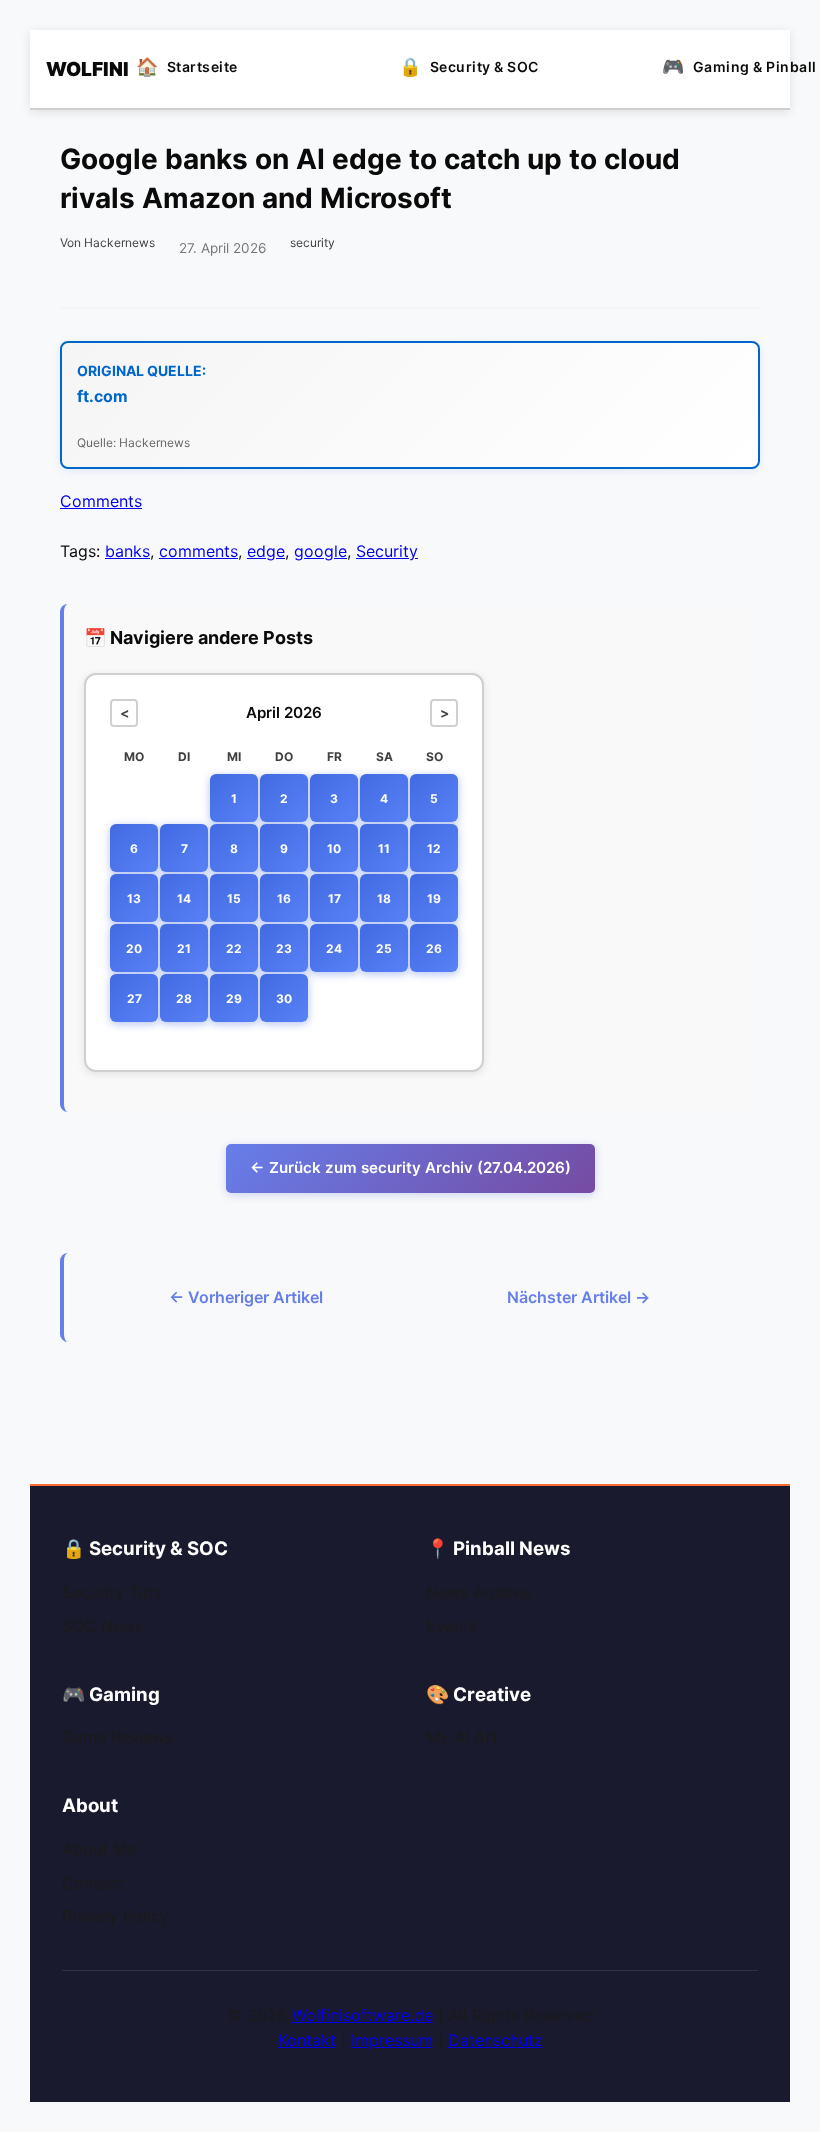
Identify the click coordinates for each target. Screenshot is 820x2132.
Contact (92, 1883)
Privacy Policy (115, 1916)
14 (184, 898)
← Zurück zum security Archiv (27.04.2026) (410, 1167)
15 (234, 898)
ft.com (102, 396)
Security (387, 551)
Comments (101, 501)
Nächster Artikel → (578, 1297)
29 (234, 998)
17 (334, 898)
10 (334, 848)
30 (284, 998)
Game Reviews (117, 1737)
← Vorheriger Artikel (246, 1297)
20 (134, 948)
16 (284, 898)
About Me (99, 1849)
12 (434, 848)
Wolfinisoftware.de (362, 2015)
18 (384, 898)
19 (434, 898)
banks (127, 551)
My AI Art (462, 1737)
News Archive (478, 1592)
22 (234, 948)
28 (184, 998)
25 (384, 948)
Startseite (202, 66)
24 (334, 948)
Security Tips (111, 1592)
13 (134, 898)
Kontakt (307, 2040)
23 (284, 948)
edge (266, 551)
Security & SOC (484, 66)
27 (134, 998)
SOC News (102, 1626)
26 (434, 948)
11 (384, 848)
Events (451, 1626)
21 (184, 948)
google (320, 551)
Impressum (392, 2040)
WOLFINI (76, 69)
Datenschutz (495, 2040)
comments (198, 551)
